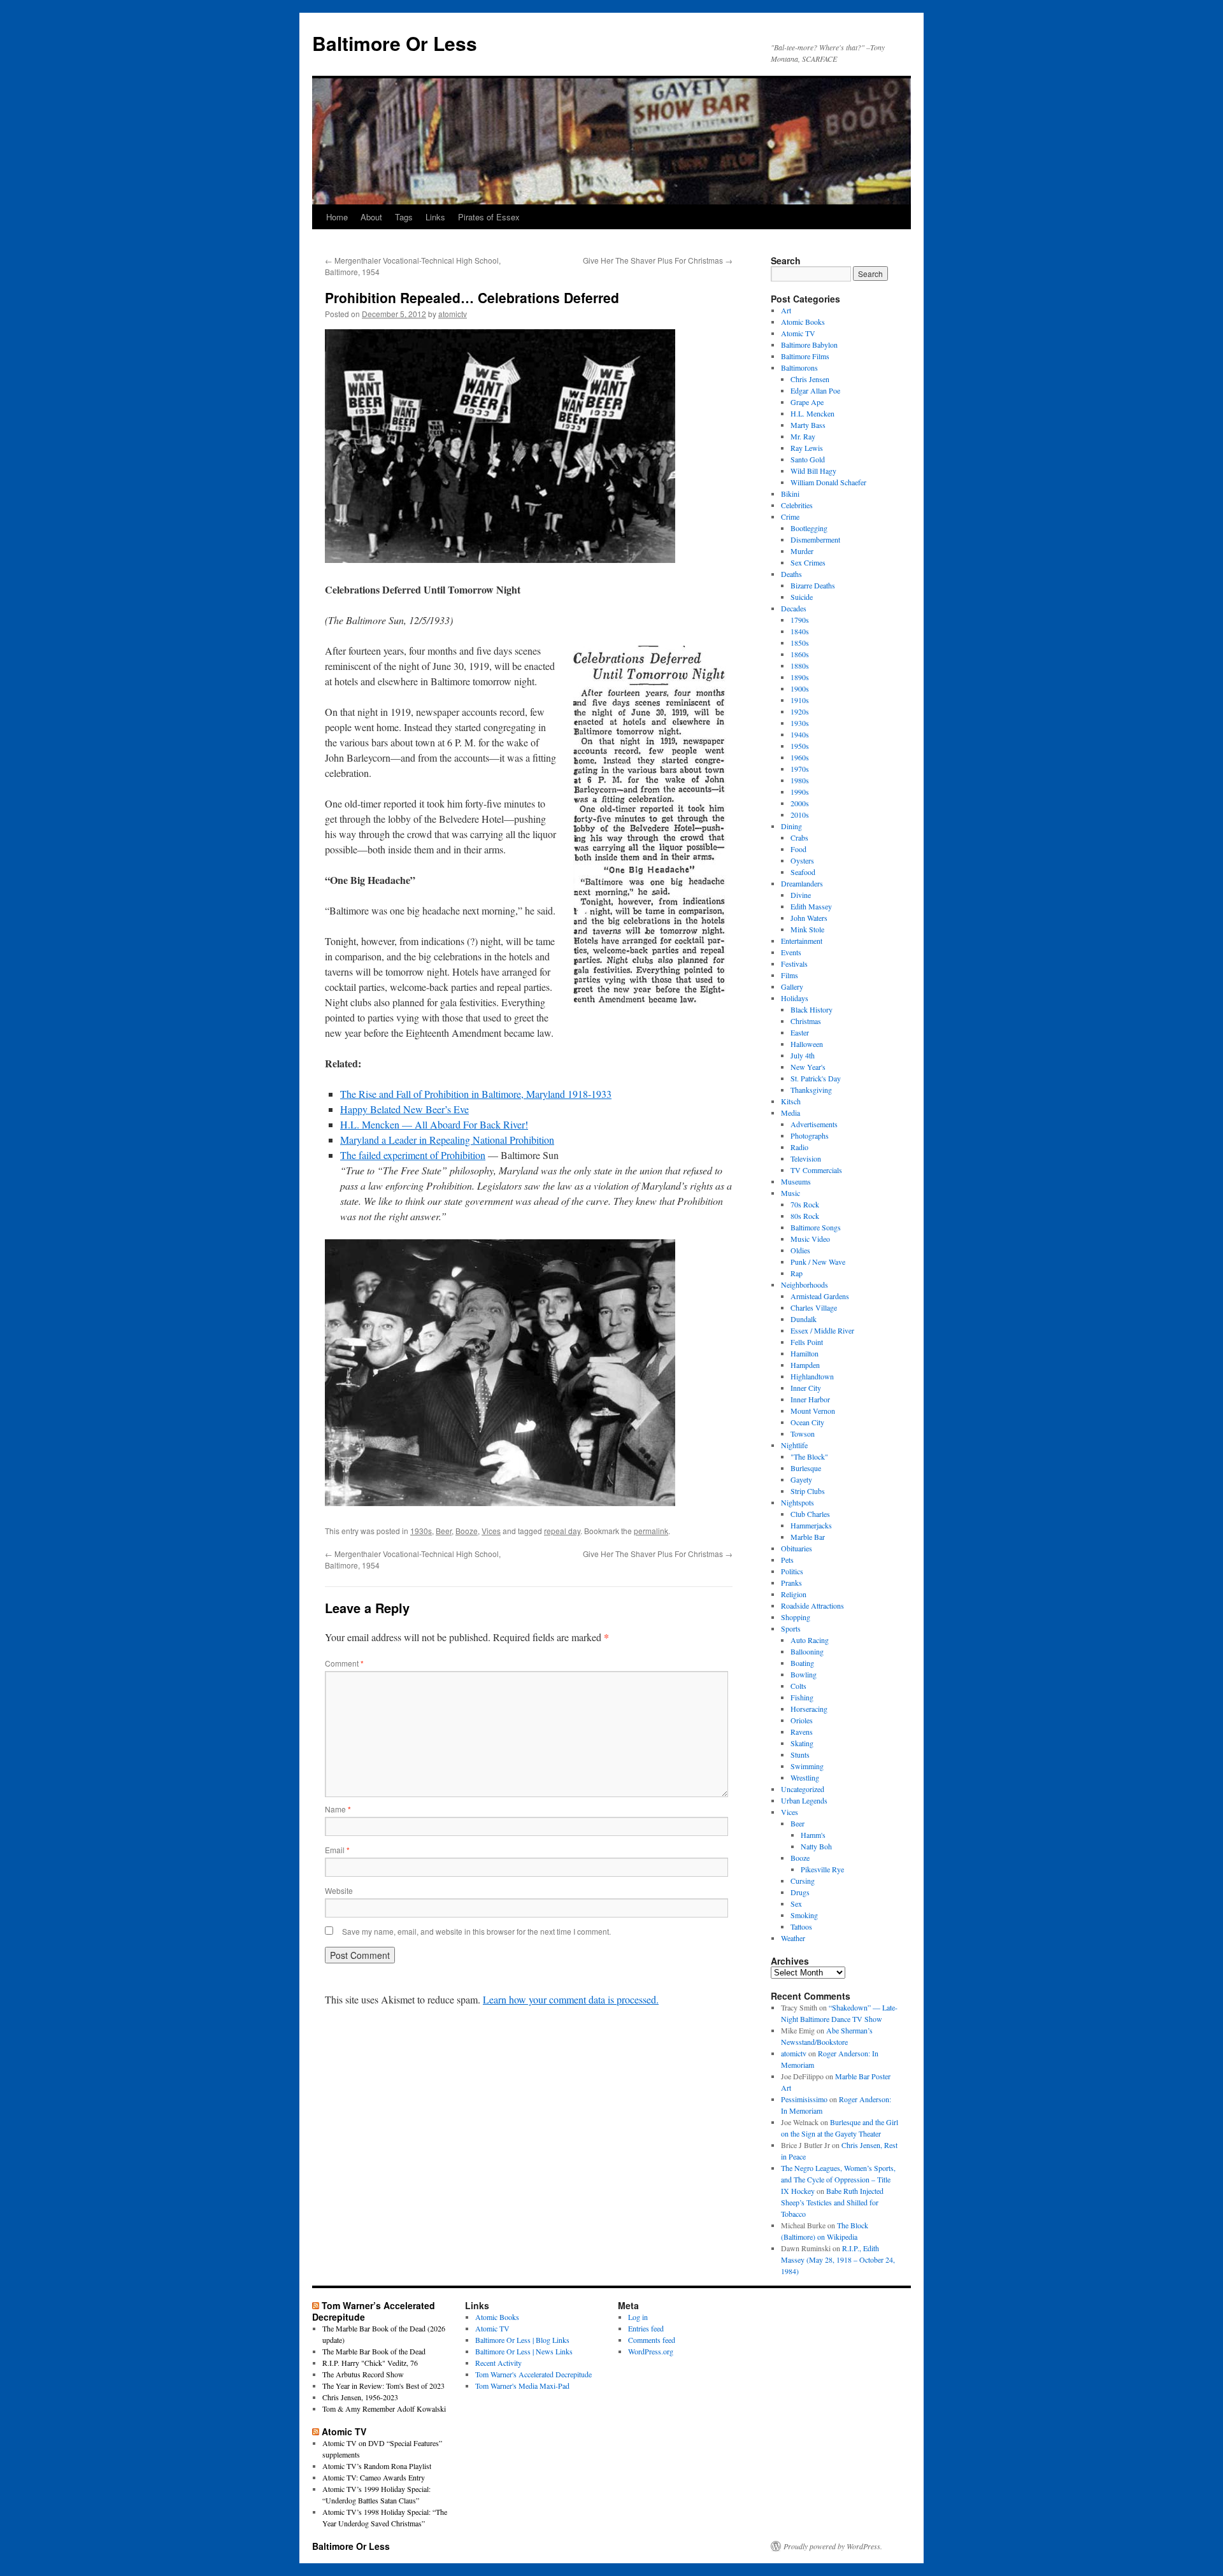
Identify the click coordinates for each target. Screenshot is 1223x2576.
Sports (791, 1628)
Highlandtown (812, 1376)
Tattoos (801, 1926)
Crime (790, 516)
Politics (792, 1571)
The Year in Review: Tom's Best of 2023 (383, 2386)
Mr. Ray (803, 436)
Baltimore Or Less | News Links (524, 2351)
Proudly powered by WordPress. (833, 2546)
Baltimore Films (805, 356)
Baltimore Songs (816, 1227)
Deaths (791, 574)
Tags (404, 217)
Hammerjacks (811, 1525)
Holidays (795, 998)
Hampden (805, 1365)
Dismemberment (815, 539)
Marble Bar (808, 1537)
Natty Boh (816, 1846)
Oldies (800, 1250)
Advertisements (814, 1124)
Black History (812, 1009)
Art (786, 310)
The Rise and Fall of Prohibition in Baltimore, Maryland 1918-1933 (476, 1094)
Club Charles (810, 1514)
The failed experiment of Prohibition (413, 1155)
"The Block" (809, 1456)
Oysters (802, 860)
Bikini (790, 494)
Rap (797, 1273)
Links (435, 217)
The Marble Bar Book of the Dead (374, 2351)
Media (790, 1113)
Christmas (806, 1021)
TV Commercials (816, 1170)
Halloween (807, 1044)
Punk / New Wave (818, 1262)
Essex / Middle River (822, 1330)
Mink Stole (807, 929)
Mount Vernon (813, 1411)
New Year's (808, 1067)
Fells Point (807, 1342)
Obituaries (797, 1548)
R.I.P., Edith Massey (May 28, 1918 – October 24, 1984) (838, 2259)
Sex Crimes (808, 562)
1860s (800, 654)
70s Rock (805, 1204)
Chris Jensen (810, 379)
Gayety (801, 1479)
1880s (800, 665)
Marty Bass (808, 425)
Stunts (800, 1754)
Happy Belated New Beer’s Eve (404, 1109)
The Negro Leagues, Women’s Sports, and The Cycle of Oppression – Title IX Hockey (838, 2179)
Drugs (800, 1892)
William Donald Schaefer (828, 482)
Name (338, 1809)
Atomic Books (803, 322)
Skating (802, 1743)
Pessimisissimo (804, 2099)
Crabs (799, 837)
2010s (800, 815)
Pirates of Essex (489, 217)
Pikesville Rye (822, 1869)
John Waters (809, 918)
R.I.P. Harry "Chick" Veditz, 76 (370, 2363)
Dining (791, 826)
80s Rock (805, 1216)
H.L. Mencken (812, 413)
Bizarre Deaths (813, 585)
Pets (787, 1560)
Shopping (796, 1617)
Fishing (802, 1697)
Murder (802, 551)
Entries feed (646, 2328)
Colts (798, 1686)
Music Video (810, 1239)
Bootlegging (809, 528)
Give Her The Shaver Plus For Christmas (658, 260)
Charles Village (814, 1307)
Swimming (807, 1766)
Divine (801, 895)
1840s (800, 631)
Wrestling (805, 1777)
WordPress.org (651, 2351)
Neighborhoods (805, 1284)
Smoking (804, 1915)
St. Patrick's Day (816, 1078)
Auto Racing (810, 1640)
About (371, 217)
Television (806, 1158)
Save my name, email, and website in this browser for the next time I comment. (476, 1931)
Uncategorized (803, 1789)
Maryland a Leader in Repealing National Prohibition (447, 1140)
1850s (800, 643)
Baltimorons (799, 367)
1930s (421, 1531)
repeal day (562, 1531)
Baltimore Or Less (395, 43)
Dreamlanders (802, 883)
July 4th (803, 1055)
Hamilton (805, 1353)
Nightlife (794, 1445)
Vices (491, 1531)
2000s (800, 803)
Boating (802, 1663)
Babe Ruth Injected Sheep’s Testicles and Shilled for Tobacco (832, 2202)
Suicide (802, 597)
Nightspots (797, 1502)
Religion (794, 1594)
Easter (800, 1032)
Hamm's (813, 1835)
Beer (444, 1531)
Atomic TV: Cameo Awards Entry (374, 2477)
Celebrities (797, 505)
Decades (794, 608)
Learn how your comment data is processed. (571, 1999)
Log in (638, 2317)
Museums (796, 1181)
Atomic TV (798, 333)
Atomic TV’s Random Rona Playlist (377, 2466)
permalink (651, 1531)
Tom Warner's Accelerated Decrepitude (533, 2374)
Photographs (810, 1135)
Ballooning (807, 1651)
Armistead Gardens (820, 1296)
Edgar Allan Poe (815, 390)
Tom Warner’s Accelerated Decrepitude (374, 2311)
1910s (800, 700)
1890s (800, 677)
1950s (800, 746)
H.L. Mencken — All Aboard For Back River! (434, 1124)
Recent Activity (498, 2363)
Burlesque (806, 1468)
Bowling (804, 1674)
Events (791, 952)
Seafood (803, 872)
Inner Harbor (810, 1399)
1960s (800, 757)
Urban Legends (804, 1800)
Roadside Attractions (812, 1605)
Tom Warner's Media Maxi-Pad (522, 2386)
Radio (799, 1147)
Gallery (792, 986)
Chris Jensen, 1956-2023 (360, 2397)
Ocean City (807, 1422)
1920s (800, 711)
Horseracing (809, 1709)
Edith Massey (811, 906)
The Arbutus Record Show (363, 2374)
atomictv (453, 314)
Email (337, 1850)
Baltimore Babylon (809, 345)
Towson (803, 1434)
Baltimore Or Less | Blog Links (522, 2340)
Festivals (794, 964)
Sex (796, 1904)
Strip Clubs (808, 1491)
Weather (793, 1938)
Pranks (791, 1583)
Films (790, 975)
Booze (467, 1531)
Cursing (803, 1881)
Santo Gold (808, 459)
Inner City (806, 1388)
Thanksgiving (811, 1090)
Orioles (802, 1720)
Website (339, 1890)
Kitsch (791, 1101)
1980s (800, 780)
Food (798, 849)
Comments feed (652, 2340)
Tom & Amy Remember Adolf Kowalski (384, 2409)
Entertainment (802, 941)
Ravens (802, 1732)
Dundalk (804, 1319)
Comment (344, 1663)
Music (790, 1193)
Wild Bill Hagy (813, 471)
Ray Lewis (807, 448)
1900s (800, 688)
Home (337, 217)
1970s (800, 769)
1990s (800, 792)
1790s (800, 620)
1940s (800, 734)
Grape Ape (807, 402)
